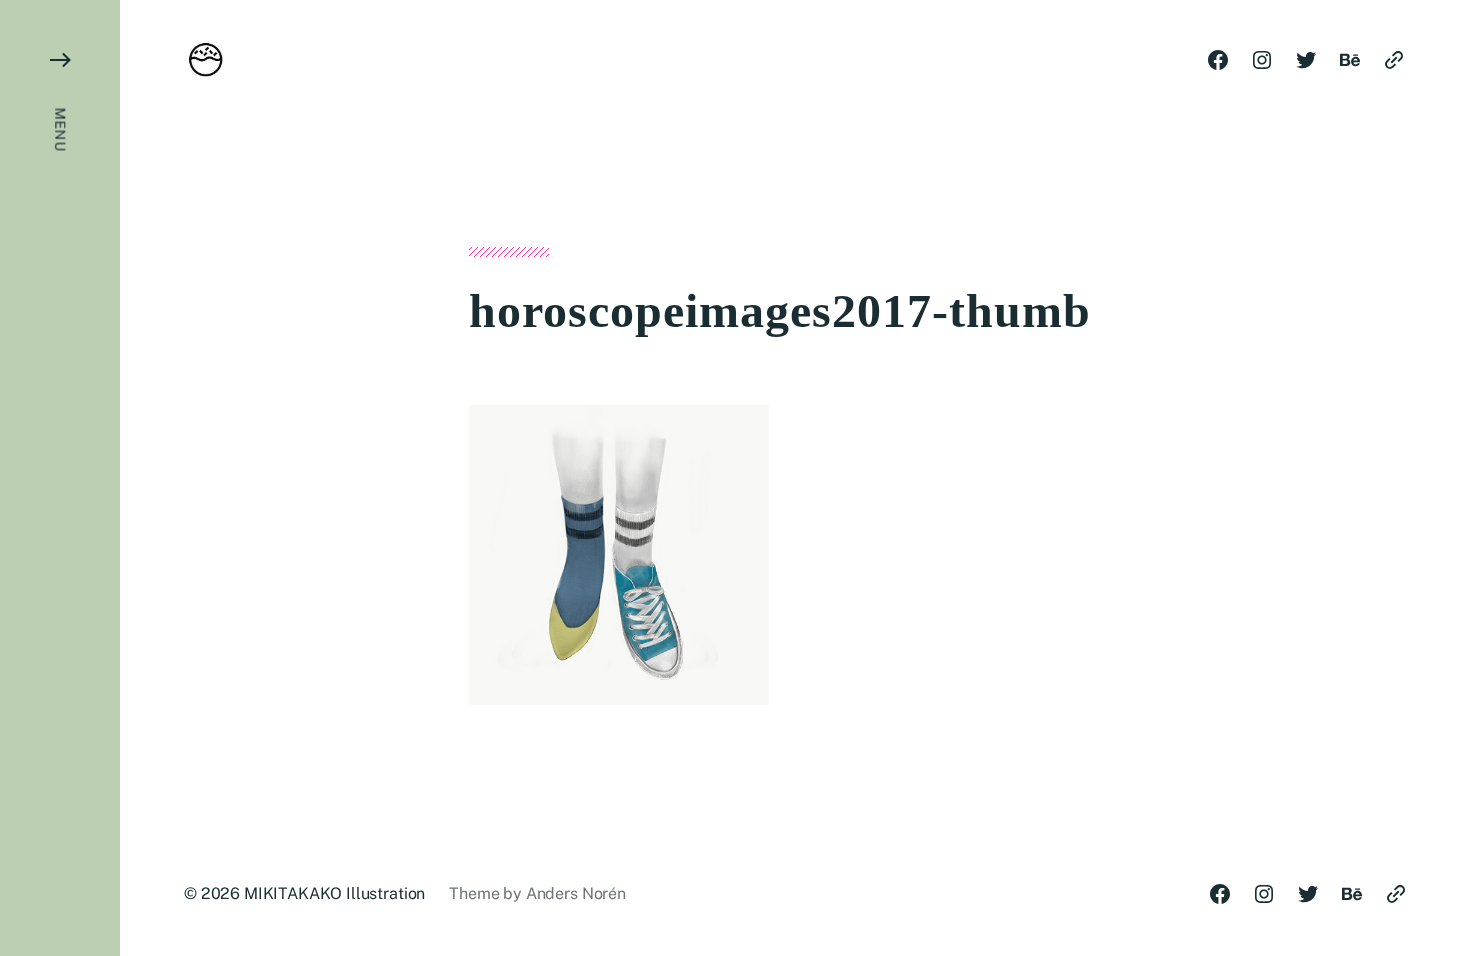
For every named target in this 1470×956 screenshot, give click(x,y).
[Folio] (1394, 60)
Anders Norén (576, 893)
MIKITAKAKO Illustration (334, 893)
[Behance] (1350, 60)
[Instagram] (1262, 60)
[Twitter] (1306, 60)
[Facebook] (1218, 60)
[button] (60, 478)
